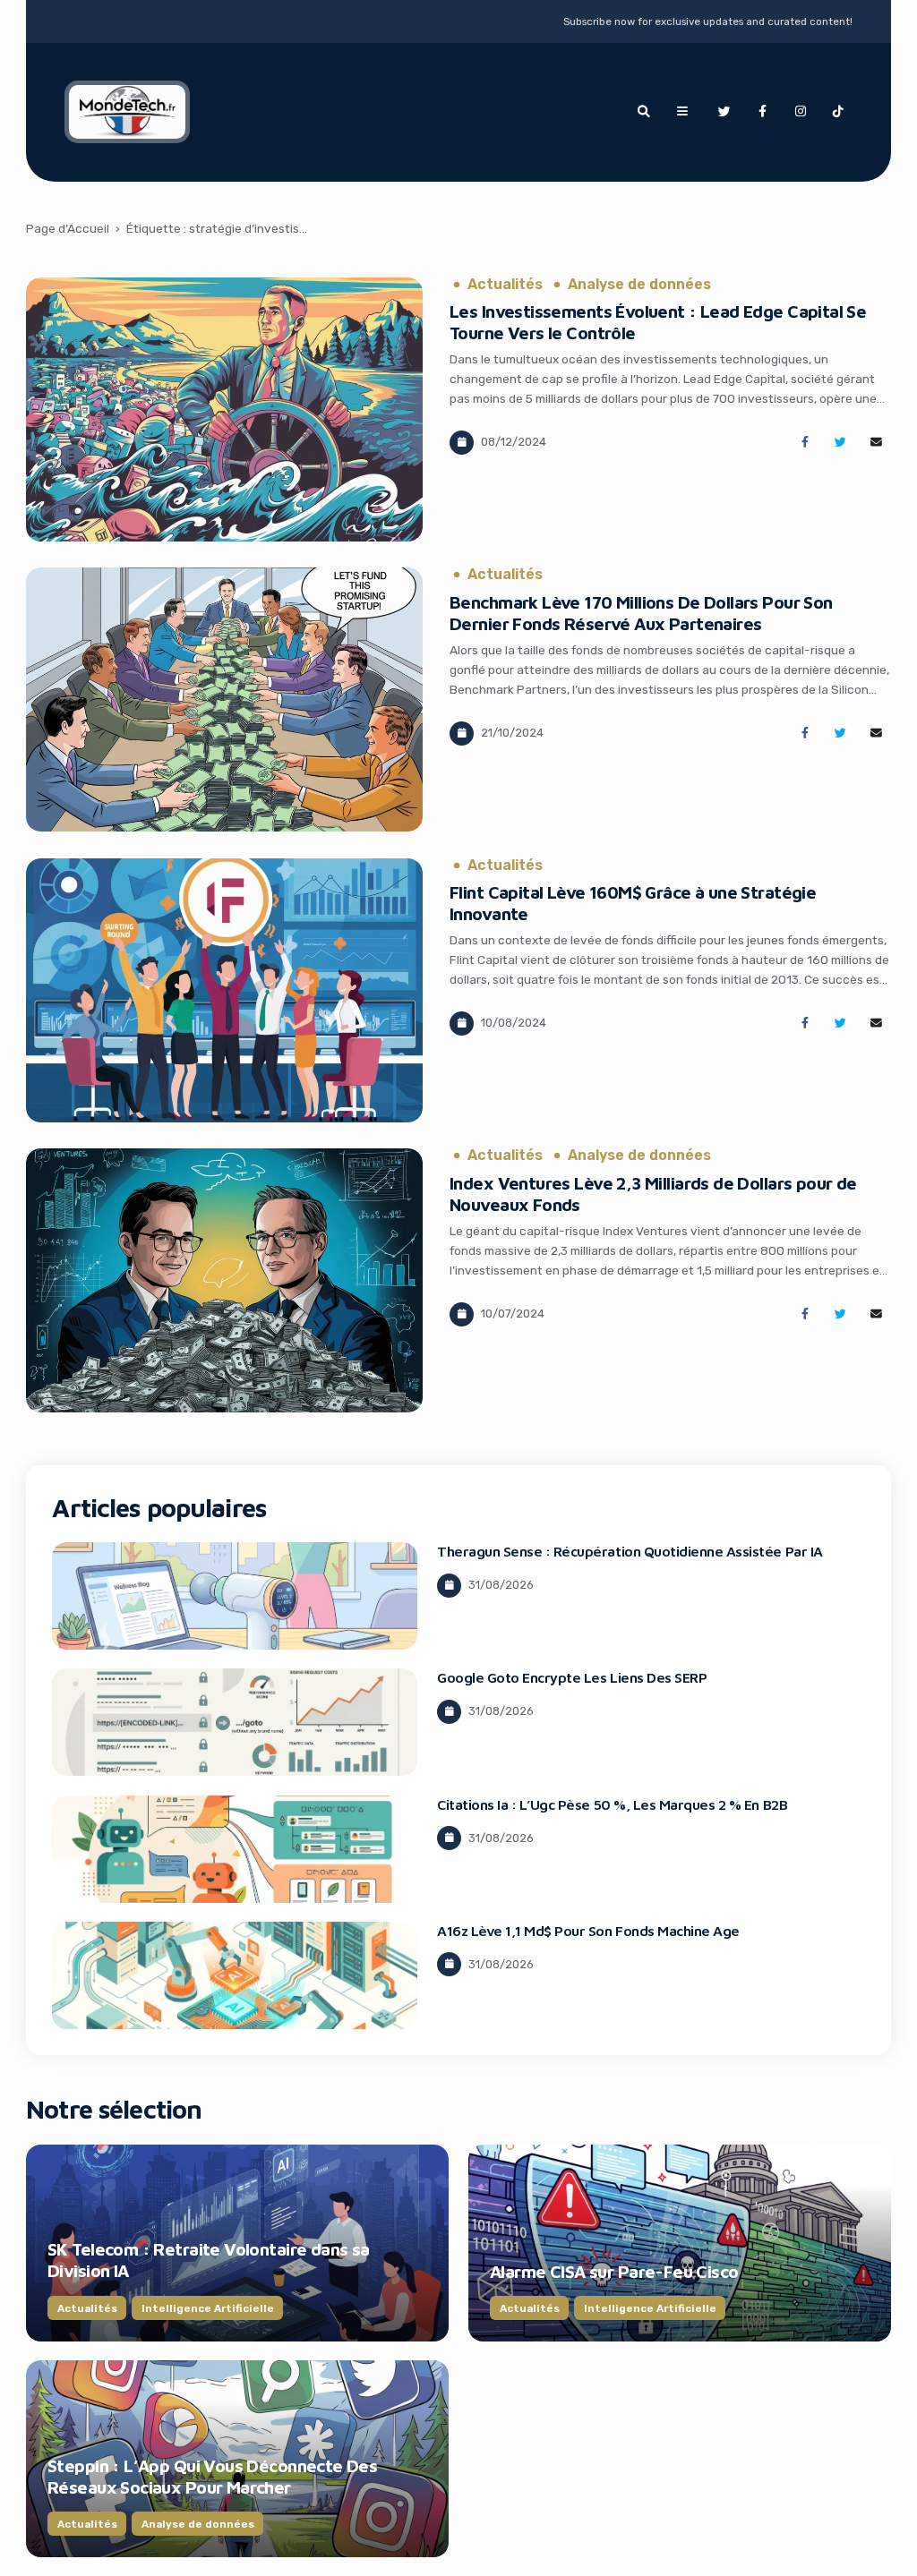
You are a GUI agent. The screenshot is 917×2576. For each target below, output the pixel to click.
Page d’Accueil (68, 228)
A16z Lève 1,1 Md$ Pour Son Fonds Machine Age (588, 1931)
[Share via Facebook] (805, 443)
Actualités (505, 285)
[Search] (644, 112)
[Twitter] (724, 112)
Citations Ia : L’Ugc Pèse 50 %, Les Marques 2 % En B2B (612, 1804)
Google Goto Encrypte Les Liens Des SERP (572, 1677)
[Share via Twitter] (840, 443)
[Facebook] (762, 112)
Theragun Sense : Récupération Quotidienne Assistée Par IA (630, 1551)
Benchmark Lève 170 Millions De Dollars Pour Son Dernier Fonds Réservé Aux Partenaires (641, 613)
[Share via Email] (876, 443)
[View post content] (224, 409)
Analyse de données (639, 285)
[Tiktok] (838, 112)
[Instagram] (801, 112)
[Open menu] (682, 112)
